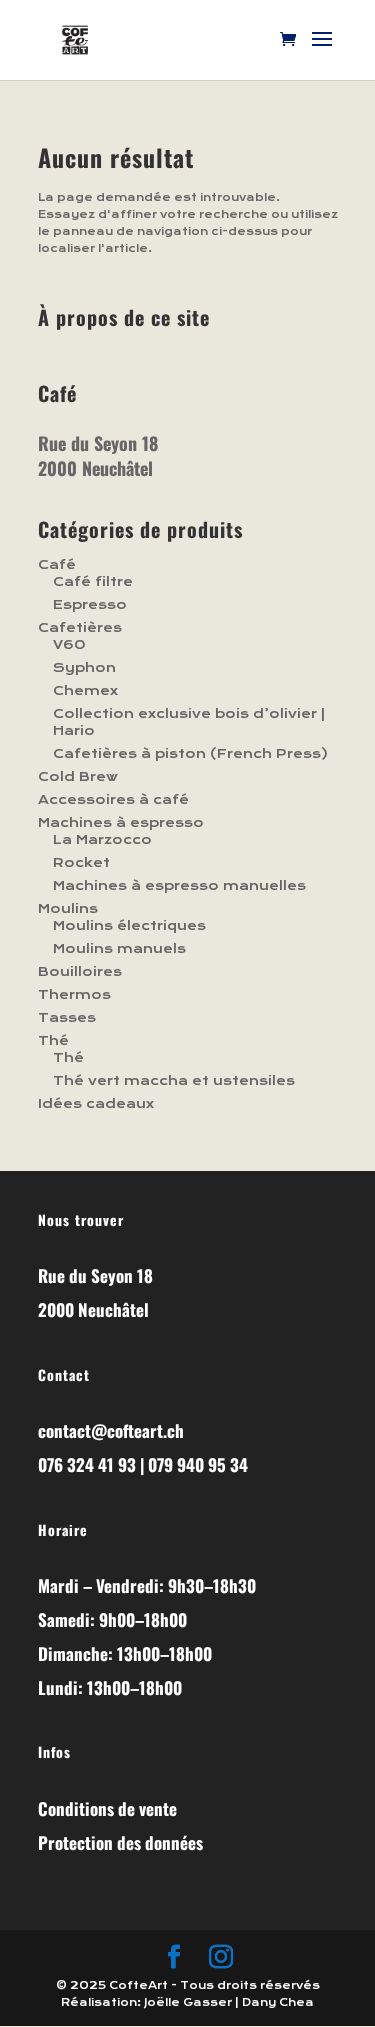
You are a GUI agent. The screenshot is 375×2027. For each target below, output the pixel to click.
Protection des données (120, 1842)
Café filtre (93, 582)
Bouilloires (80, 972)
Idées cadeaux (96, 1104)
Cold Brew (78, 777)
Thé (53, 1041)
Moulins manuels (119, 949)
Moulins (68, 909)
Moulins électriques (129, 926)
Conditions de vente (107, 1808)
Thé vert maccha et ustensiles (174, 1081)
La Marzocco (102, 840)
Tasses (67, 1018)
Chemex (85, 691)
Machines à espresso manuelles (179, 886)
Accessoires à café (113, 800)
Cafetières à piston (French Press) (190, 754)
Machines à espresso (121, 823)
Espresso (90, 605)
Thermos (74, 995)
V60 (69, 645)
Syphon (84, 668)
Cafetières (80, 628)
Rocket (81, 863)
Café (57, 565)
